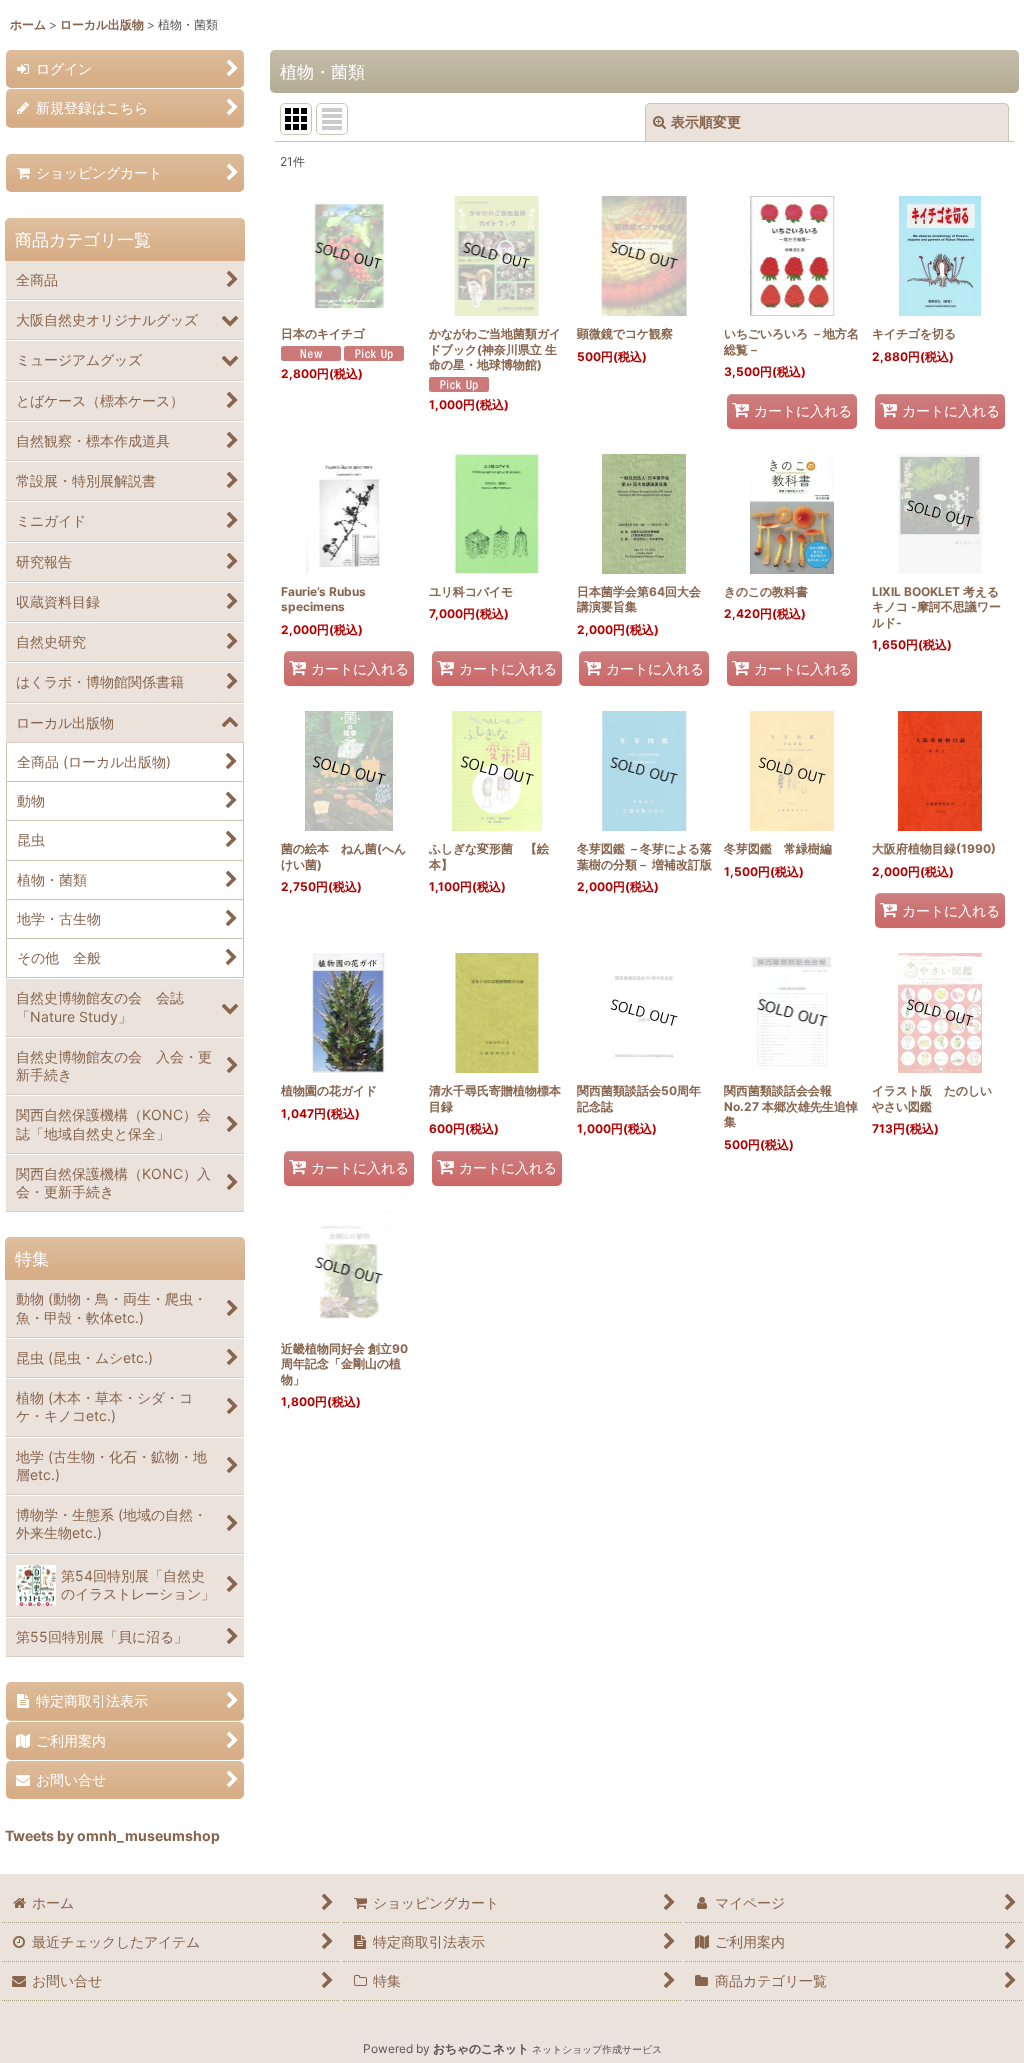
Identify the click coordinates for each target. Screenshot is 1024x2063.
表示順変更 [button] (706, 121)
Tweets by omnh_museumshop (112, 1835)
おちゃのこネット (481, 2048)
